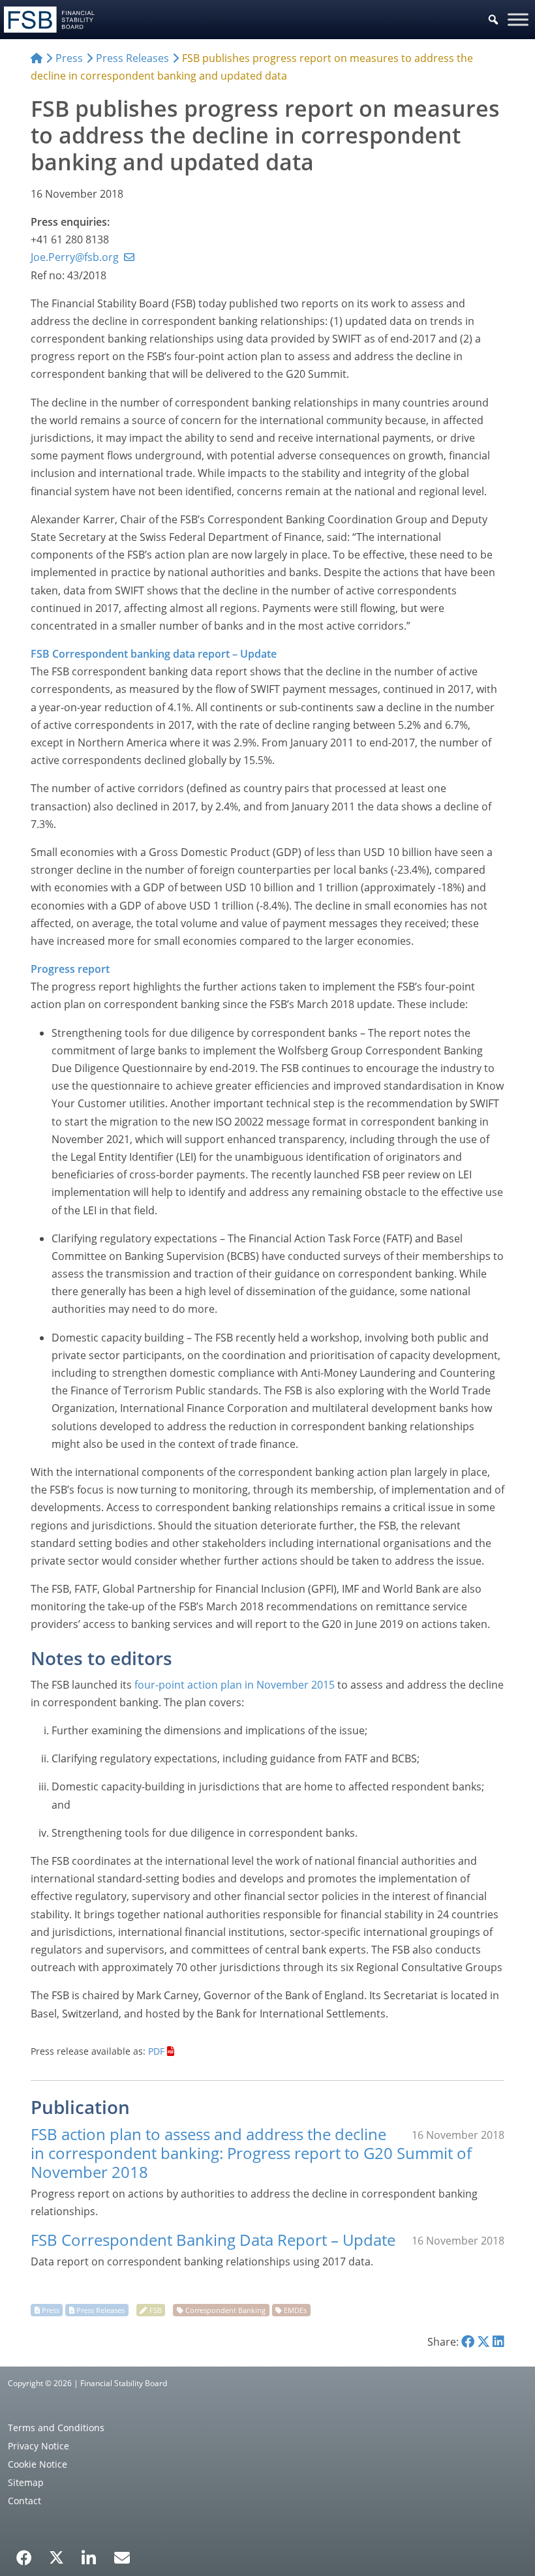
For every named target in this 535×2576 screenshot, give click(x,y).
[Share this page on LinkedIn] (498, 2342)
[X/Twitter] (56, 2556)
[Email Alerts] (122, 2556)
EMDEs (295, 2310)
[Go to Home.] (37, 58)
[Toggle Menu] (518, 19)
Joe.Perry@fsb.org (75, 257)
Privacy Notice (38, 2446)
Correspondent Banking (225, 2310)
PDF (156, 2051)
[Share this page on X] (483, 2342)
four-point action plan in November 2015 (235, 1685)
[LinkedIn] (89, 2553)
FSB (156, 2310)
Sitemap (26, 2482)
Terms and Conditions (56, 2428)
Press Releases (100, 2310)
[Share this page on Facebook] (468, 2342)
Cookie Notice (38, 2464)
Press (51, 2310)
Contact (24, 2501)
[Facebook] (24, 2553)
